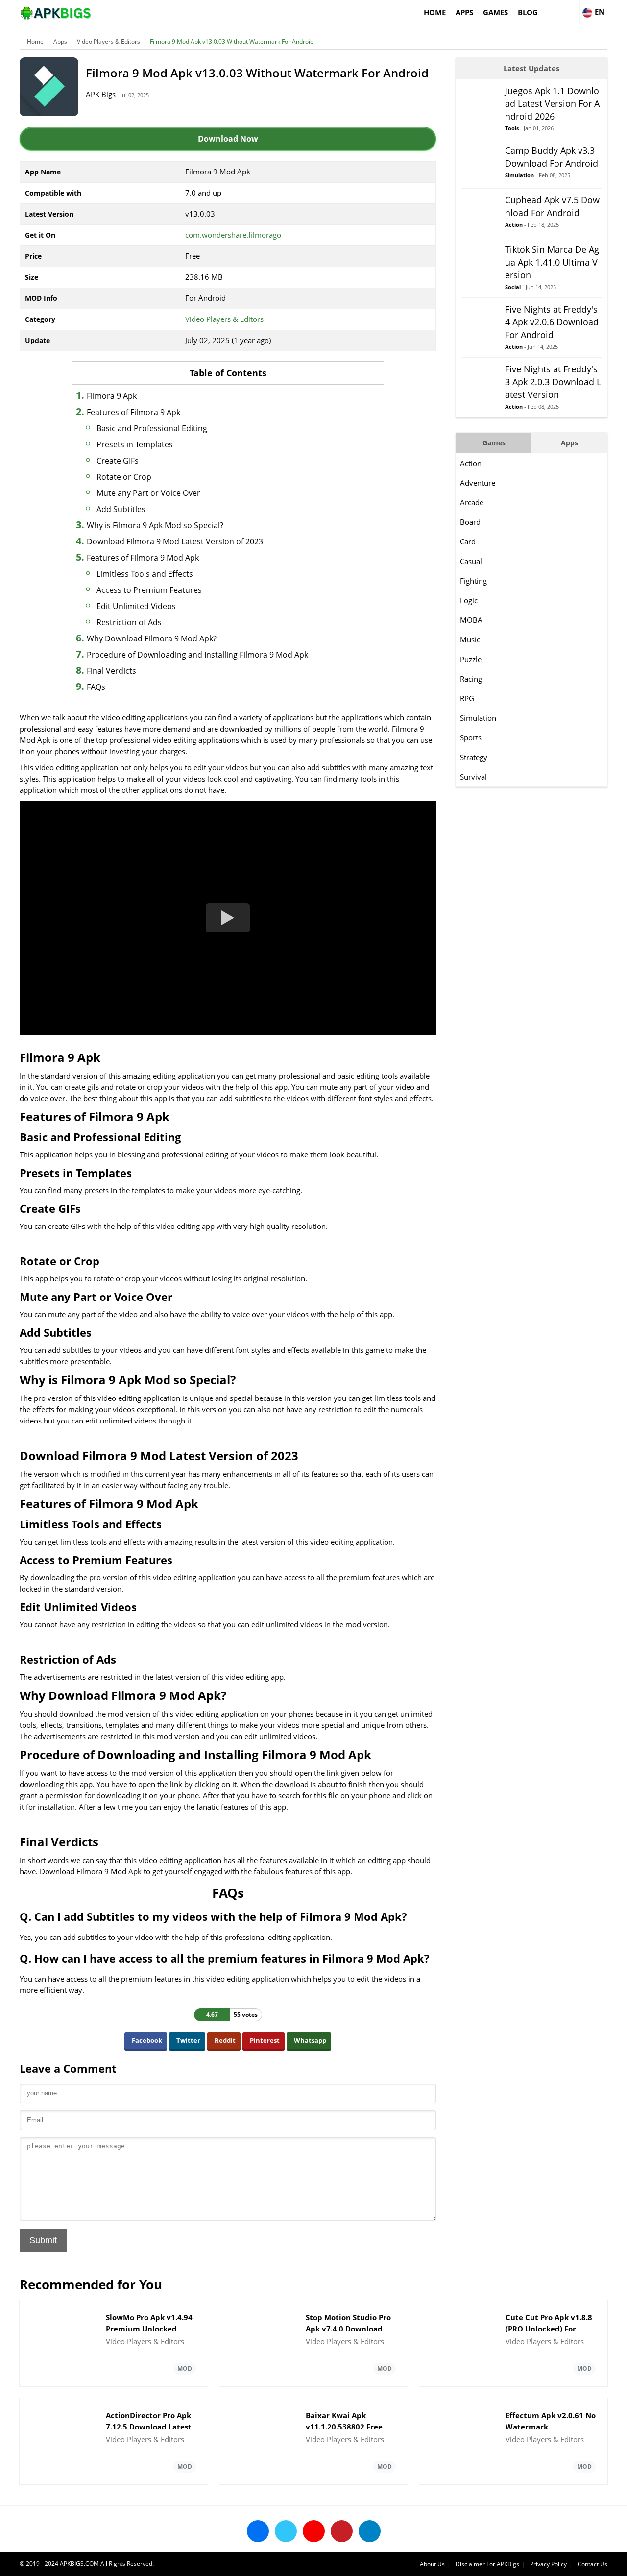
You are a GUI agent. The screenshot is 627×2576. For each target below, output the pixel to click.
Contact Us (592, 2564)
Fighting (473, 581)
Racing (471, 679)
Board (470, 522)
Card (468, 541)
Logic (469, 600)
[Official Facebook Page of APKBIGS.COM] (258, 2531)
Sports (471, 737)
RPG (467, 698)
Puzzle (471, 659)
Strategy (474, 757)
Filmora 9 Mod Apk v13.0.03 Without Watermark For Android (232, 41)
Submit (43, 2240)
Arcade (472, 502)
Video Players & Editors (109, 41)
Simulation (478, 718)
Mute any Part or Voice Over (148, 493)
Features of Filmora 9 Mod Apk (143, 558)
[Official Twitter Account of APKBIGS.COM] (286, 2531)
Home (435, 12)
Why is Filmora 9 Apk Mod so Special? (155, 525)
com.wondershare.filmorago (233, 235)
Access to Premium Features (149, 590)
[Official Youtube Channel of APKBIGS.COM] (314, 2531)
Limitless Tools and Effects (145, 574)
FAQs (96, 687)
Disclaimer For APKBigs (487, 2564)
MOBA (471, 620)
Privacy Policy (548, 2564)
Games (495, 12)
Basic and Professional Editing (152, 428)
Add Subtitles (121, 509)
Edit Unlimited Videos (136, 606)
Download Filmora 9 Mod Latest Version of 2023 (175, 541)
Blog (528, 12)
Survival (473, 777)
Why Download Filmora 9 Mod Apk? (152, 638)
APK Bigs (101, 94)
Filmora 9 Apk (112, 396)
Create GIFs (118, 461)
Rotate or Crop (124, 477)
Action (471, 463)
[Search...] (572, 8)
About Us (432, 2564)
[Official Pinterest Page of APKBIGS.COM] (342, 2531)
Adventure (478, 483)
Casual (471, 561)
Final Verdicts (111, 671)
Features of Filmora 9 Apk (133, 412)
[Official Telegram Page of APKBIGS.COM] (370, 2531)
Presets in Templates (135, 444)
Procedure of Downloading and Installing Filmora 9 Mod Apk (197, 655)
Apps (464, 12)
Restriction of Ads (129, 622)
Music (470, 639)
